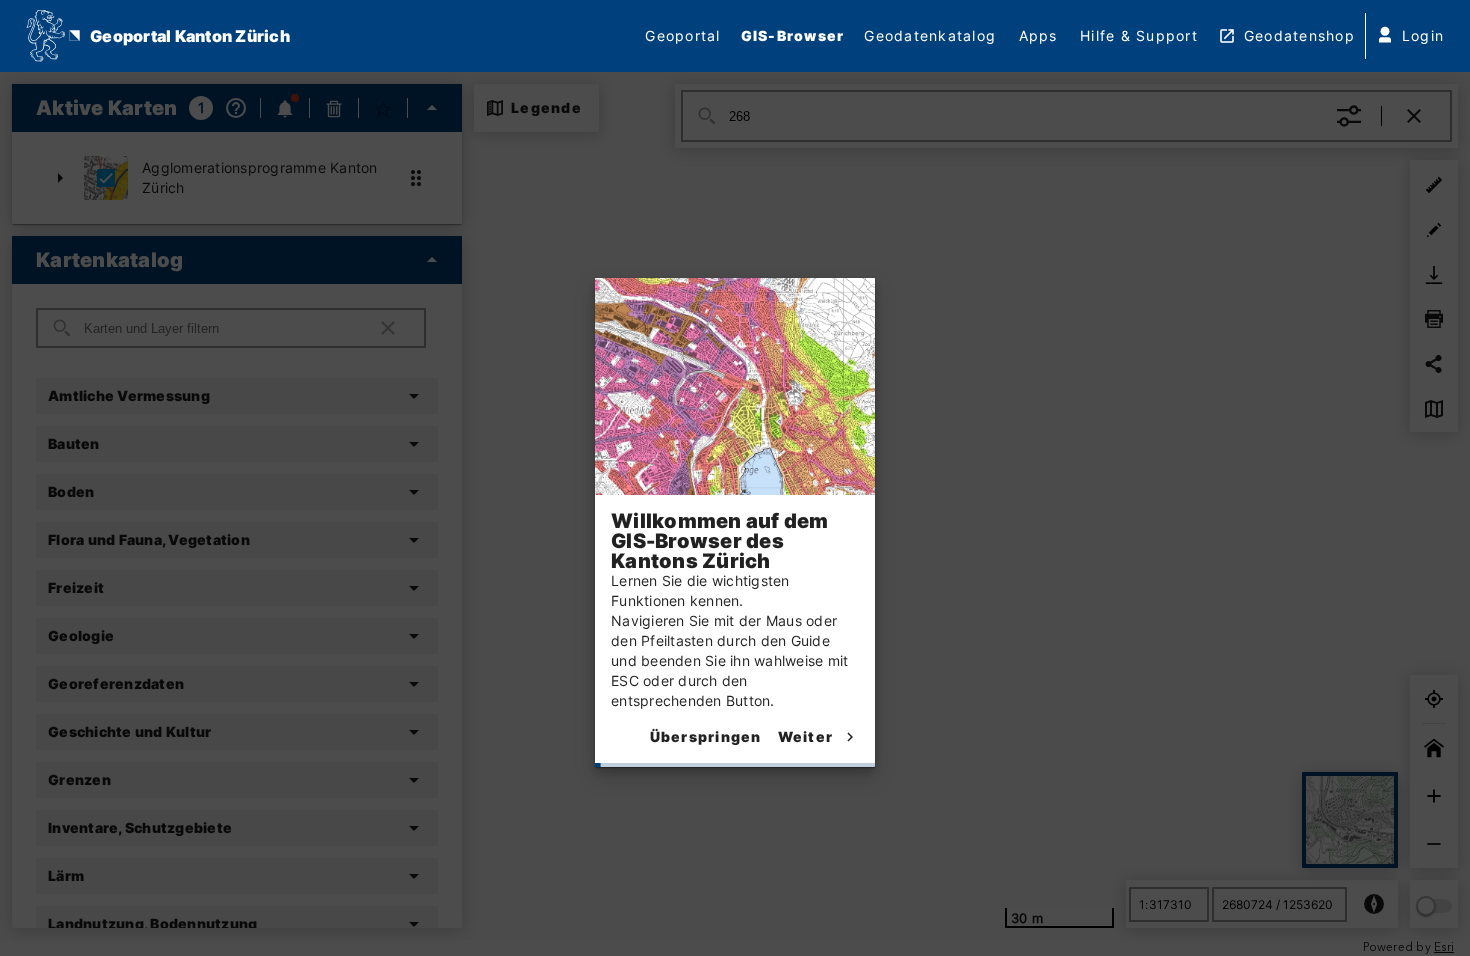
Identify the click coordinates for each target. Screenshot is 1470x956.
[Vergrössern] (1434, 796)
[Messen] (1434, 184)
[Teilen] (1434, 363)
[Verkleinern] (1434, 844)
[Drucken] (1434, 318)
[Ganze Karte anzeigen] (1434, 748)
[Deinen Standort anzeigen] (1434, 699)
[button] (237, 178)
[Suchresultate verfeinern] (1349, 116)
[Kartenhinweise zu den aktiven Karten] (285, 108)
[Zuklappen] (432, 108)
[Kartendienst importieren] (1434, 408)
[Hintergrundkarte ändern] (1350, 820)
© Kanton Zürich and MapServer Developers (141, 948)
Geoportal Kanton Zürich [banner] (190, 36)
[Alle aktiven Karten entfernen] (334, 108)
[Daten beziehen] (1434, 274)
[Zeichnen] (1434, 229)
